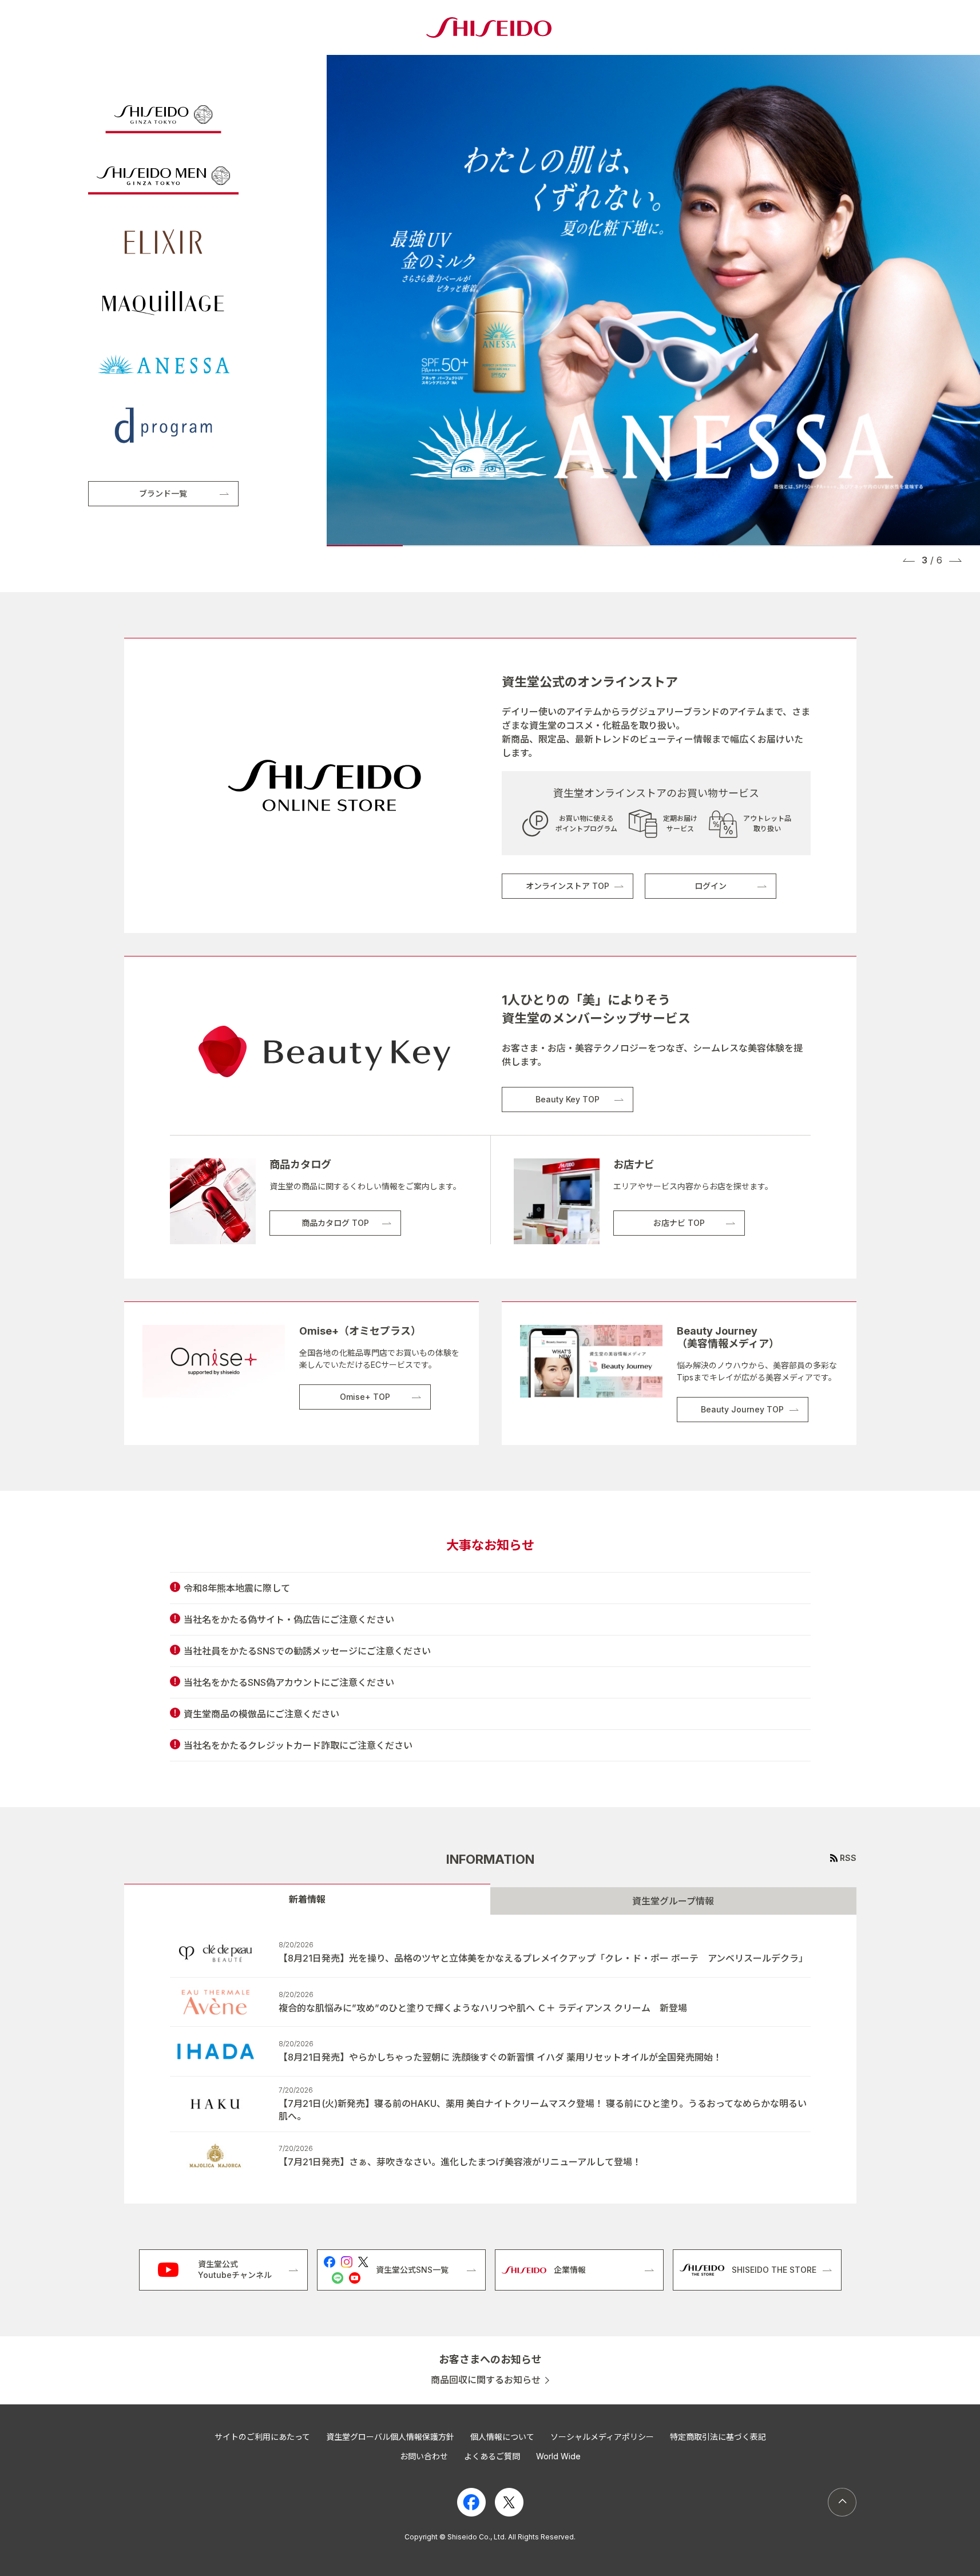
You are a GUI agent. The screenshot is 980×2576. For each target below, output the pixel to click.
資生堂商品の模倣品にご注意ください (261, 1714)
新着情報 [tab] (307, 1899)
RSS (848, 1858)
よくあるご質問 (492, 2456)
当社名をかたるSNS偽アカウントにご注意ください (289, 1682)
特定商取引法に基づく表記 (718, 2437)
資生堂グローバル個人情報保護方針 (390, 2437)
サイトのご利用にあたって (262, 2437)
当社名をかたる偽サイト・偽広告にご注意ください (289, 1620)
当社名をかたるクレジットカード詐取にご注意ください (298, 1745)
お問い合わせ (424, 2456)
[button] (909, 560)
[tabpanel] (490, 2059)
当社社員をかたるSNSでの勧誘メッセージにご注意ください (307, 1651)
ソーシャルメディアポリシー (602, 2437)
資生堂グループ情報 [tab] (673, 1901)
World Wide (558, 2456)
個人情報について (502, 2437)
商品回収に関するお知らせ (486, 2380)
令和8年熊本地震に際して (237, 1588)
